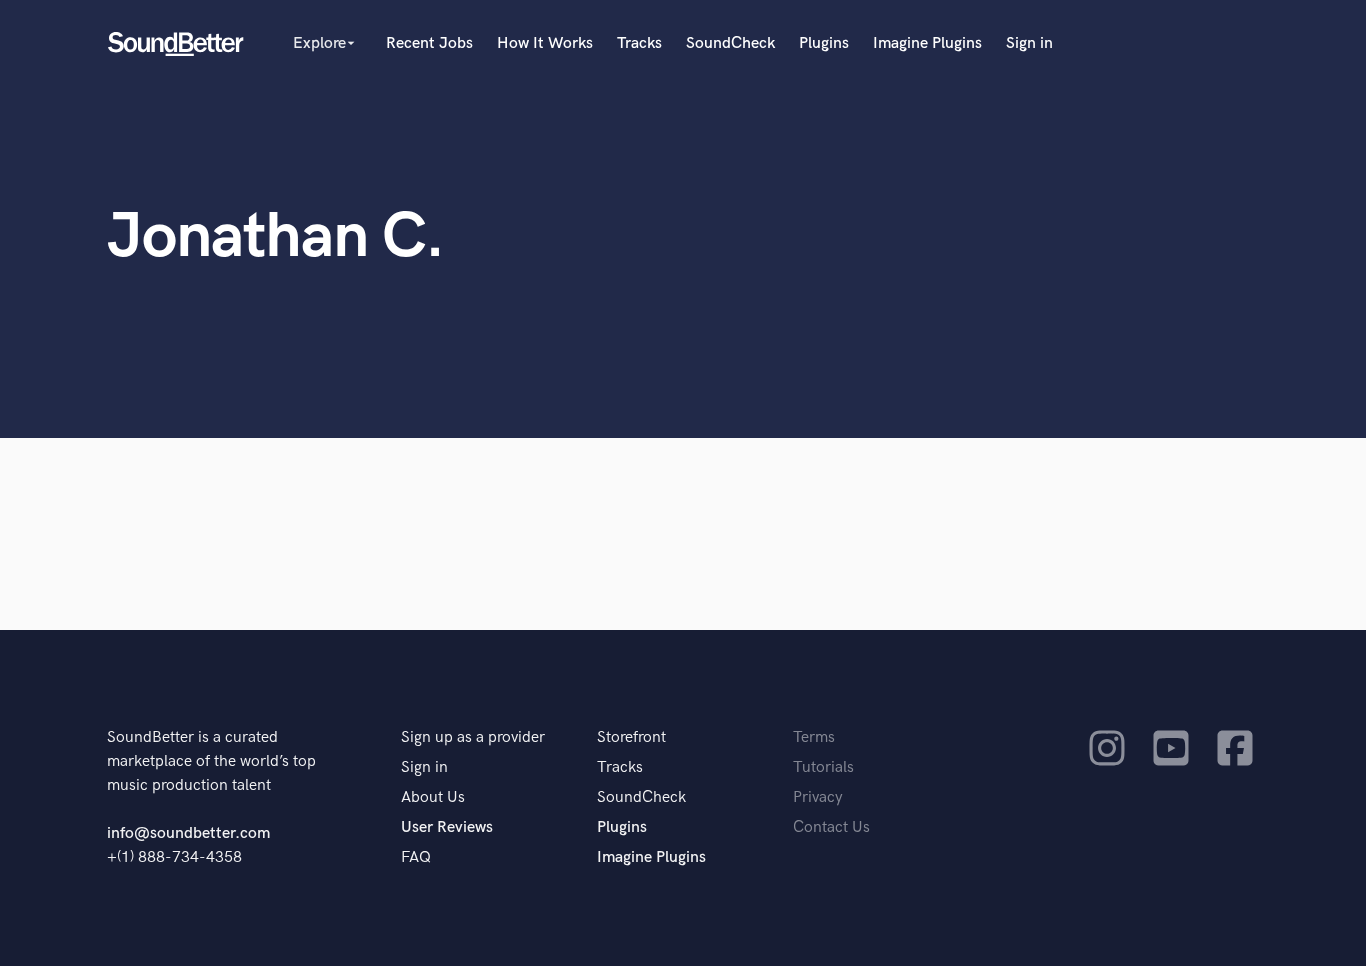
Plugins (824, 43)
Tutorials (823, 767)
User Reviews (447, 827)
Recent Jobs (429, 43)
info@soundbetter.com (188, 833)
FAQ (416, 857)
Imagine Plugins (927, 43)
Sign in (1029, 43)
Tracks (639, 43)
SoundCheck (730, 43)
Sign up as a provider (473, 737)
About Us (433, 797)
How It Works (545, 43)
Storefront (631, 737)
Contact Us (831, 827)
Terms (814, 737)
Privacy (818, 797)
